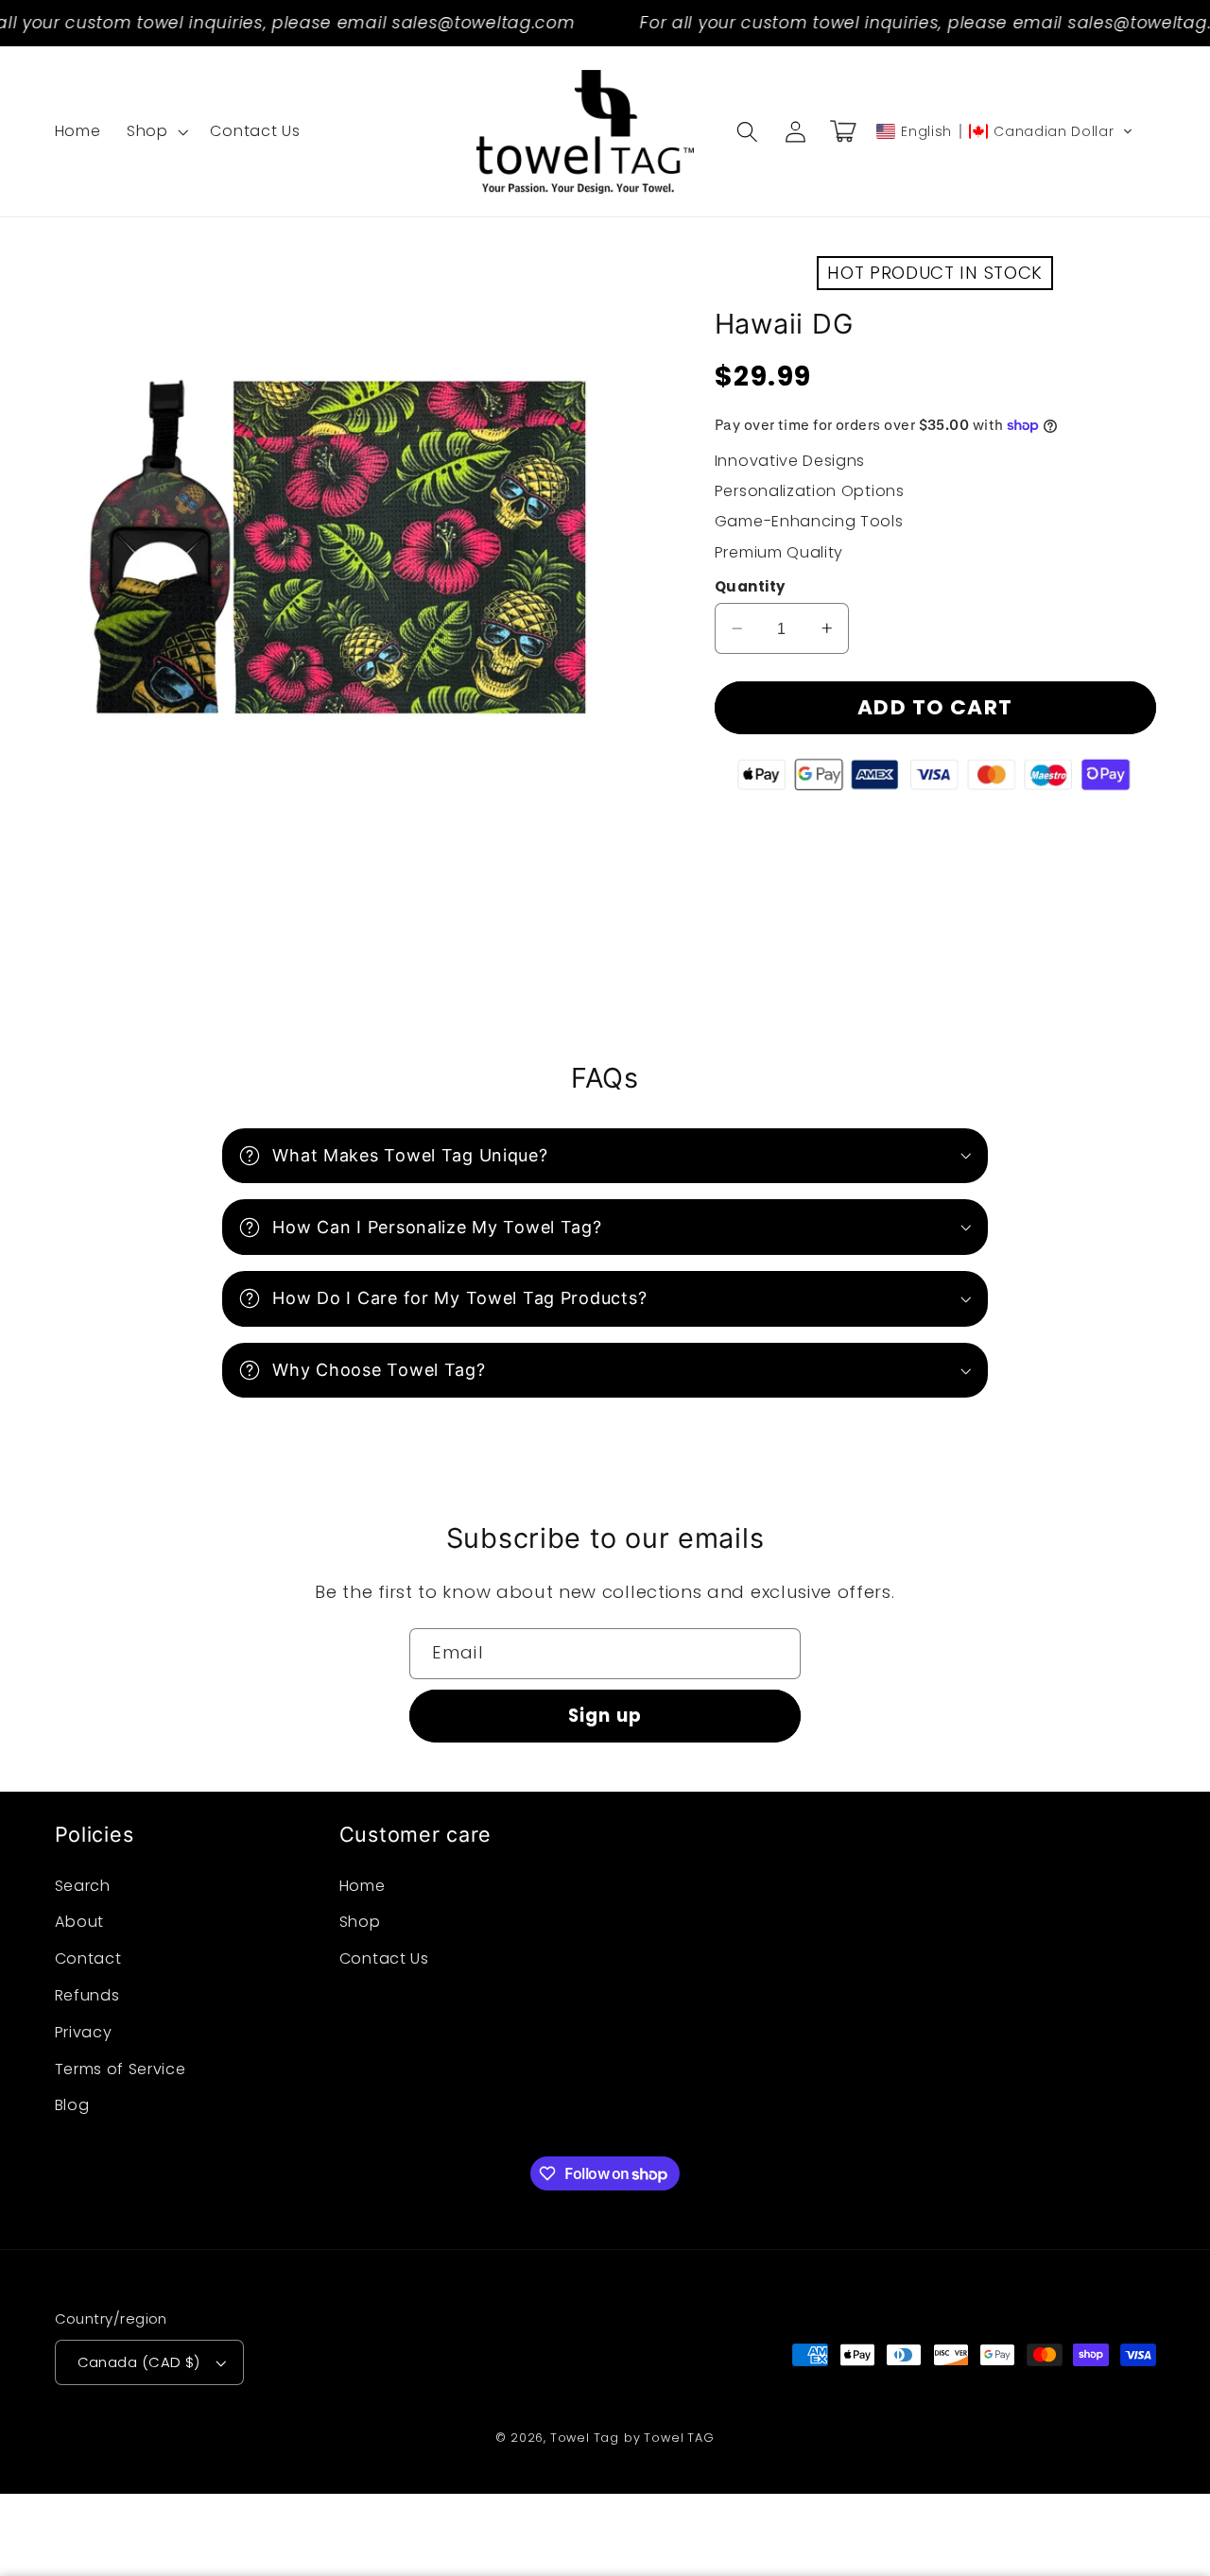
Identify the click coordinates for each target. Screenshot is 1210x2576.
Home (363, 1886)
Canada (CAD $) (139, 2362)
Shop (360, 1922)
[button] (156, 131)
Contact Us (384, 1958)
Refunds (87, 1995)
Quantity (750, 586)
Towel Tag (585, 2438)
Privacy (84, 2032)
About (79, 1922)
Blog (72, 2105)
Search (83, 1886)
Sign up (605, 1716)
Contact (88, 1958)
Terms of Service (121, 2069)
